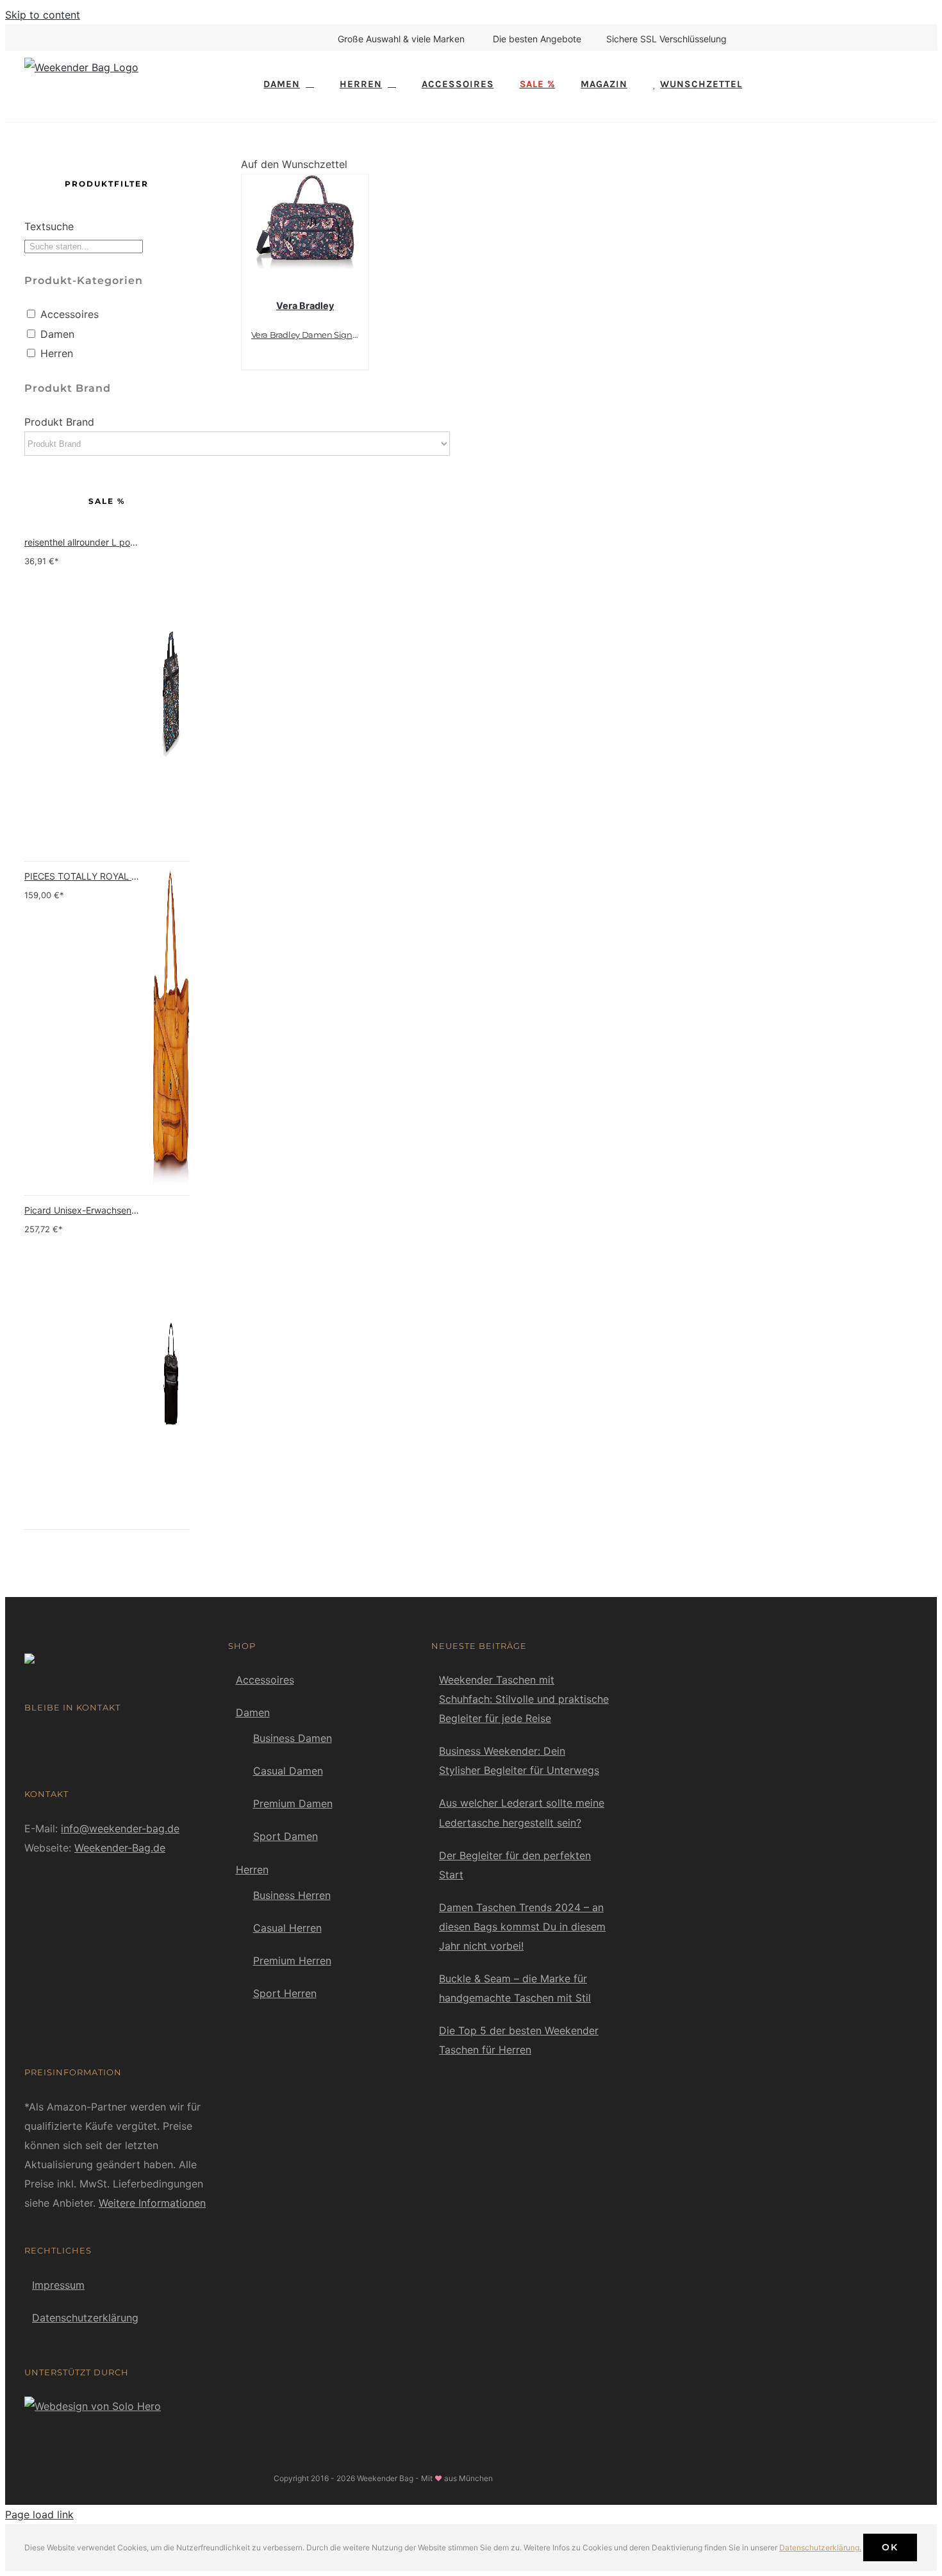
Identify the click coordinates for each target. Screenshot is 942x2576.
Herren (57, 353)
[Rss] (48, 1741)
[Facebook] (29, 1741)
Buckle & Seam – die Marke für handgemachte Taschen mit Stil (515, 1988)
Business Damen (293, 1738)
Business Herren (292, 1895)
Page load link (39, 2514)
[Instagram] (87, 1741)
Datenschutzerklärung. (820, 2547)
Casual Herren (287, 1928)
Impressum (58, 2285)
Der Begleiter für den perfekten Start (515, 1865)
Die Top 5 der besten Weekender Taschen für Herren (519, 2040)
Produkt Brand (59, 422)
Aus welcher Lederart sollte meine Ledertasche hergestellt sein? (522, 1812)
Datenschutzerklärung (85, 2318)
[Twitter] (67, 1741)
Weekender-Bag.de (120, 1848)
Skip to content (43, 15)
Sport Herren (285, 1993)
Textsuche (49, 226)
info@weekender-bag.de (120, 1828)
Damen (57, 334)
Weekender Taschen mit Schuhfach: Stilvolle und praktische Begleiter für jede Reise (524, 1699)
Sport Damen (285, 1836)
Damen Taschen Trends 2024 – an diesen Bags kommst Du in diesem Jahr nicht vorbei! (522, 1927)
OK (890, 2547)
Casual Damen (288, 1771)
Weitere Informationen (152, 2203)
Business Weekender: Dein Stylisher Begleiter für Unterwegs (519, 1761)
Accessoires (70, 314)
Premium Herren (292, 1961)
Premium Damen (293, 1803)
